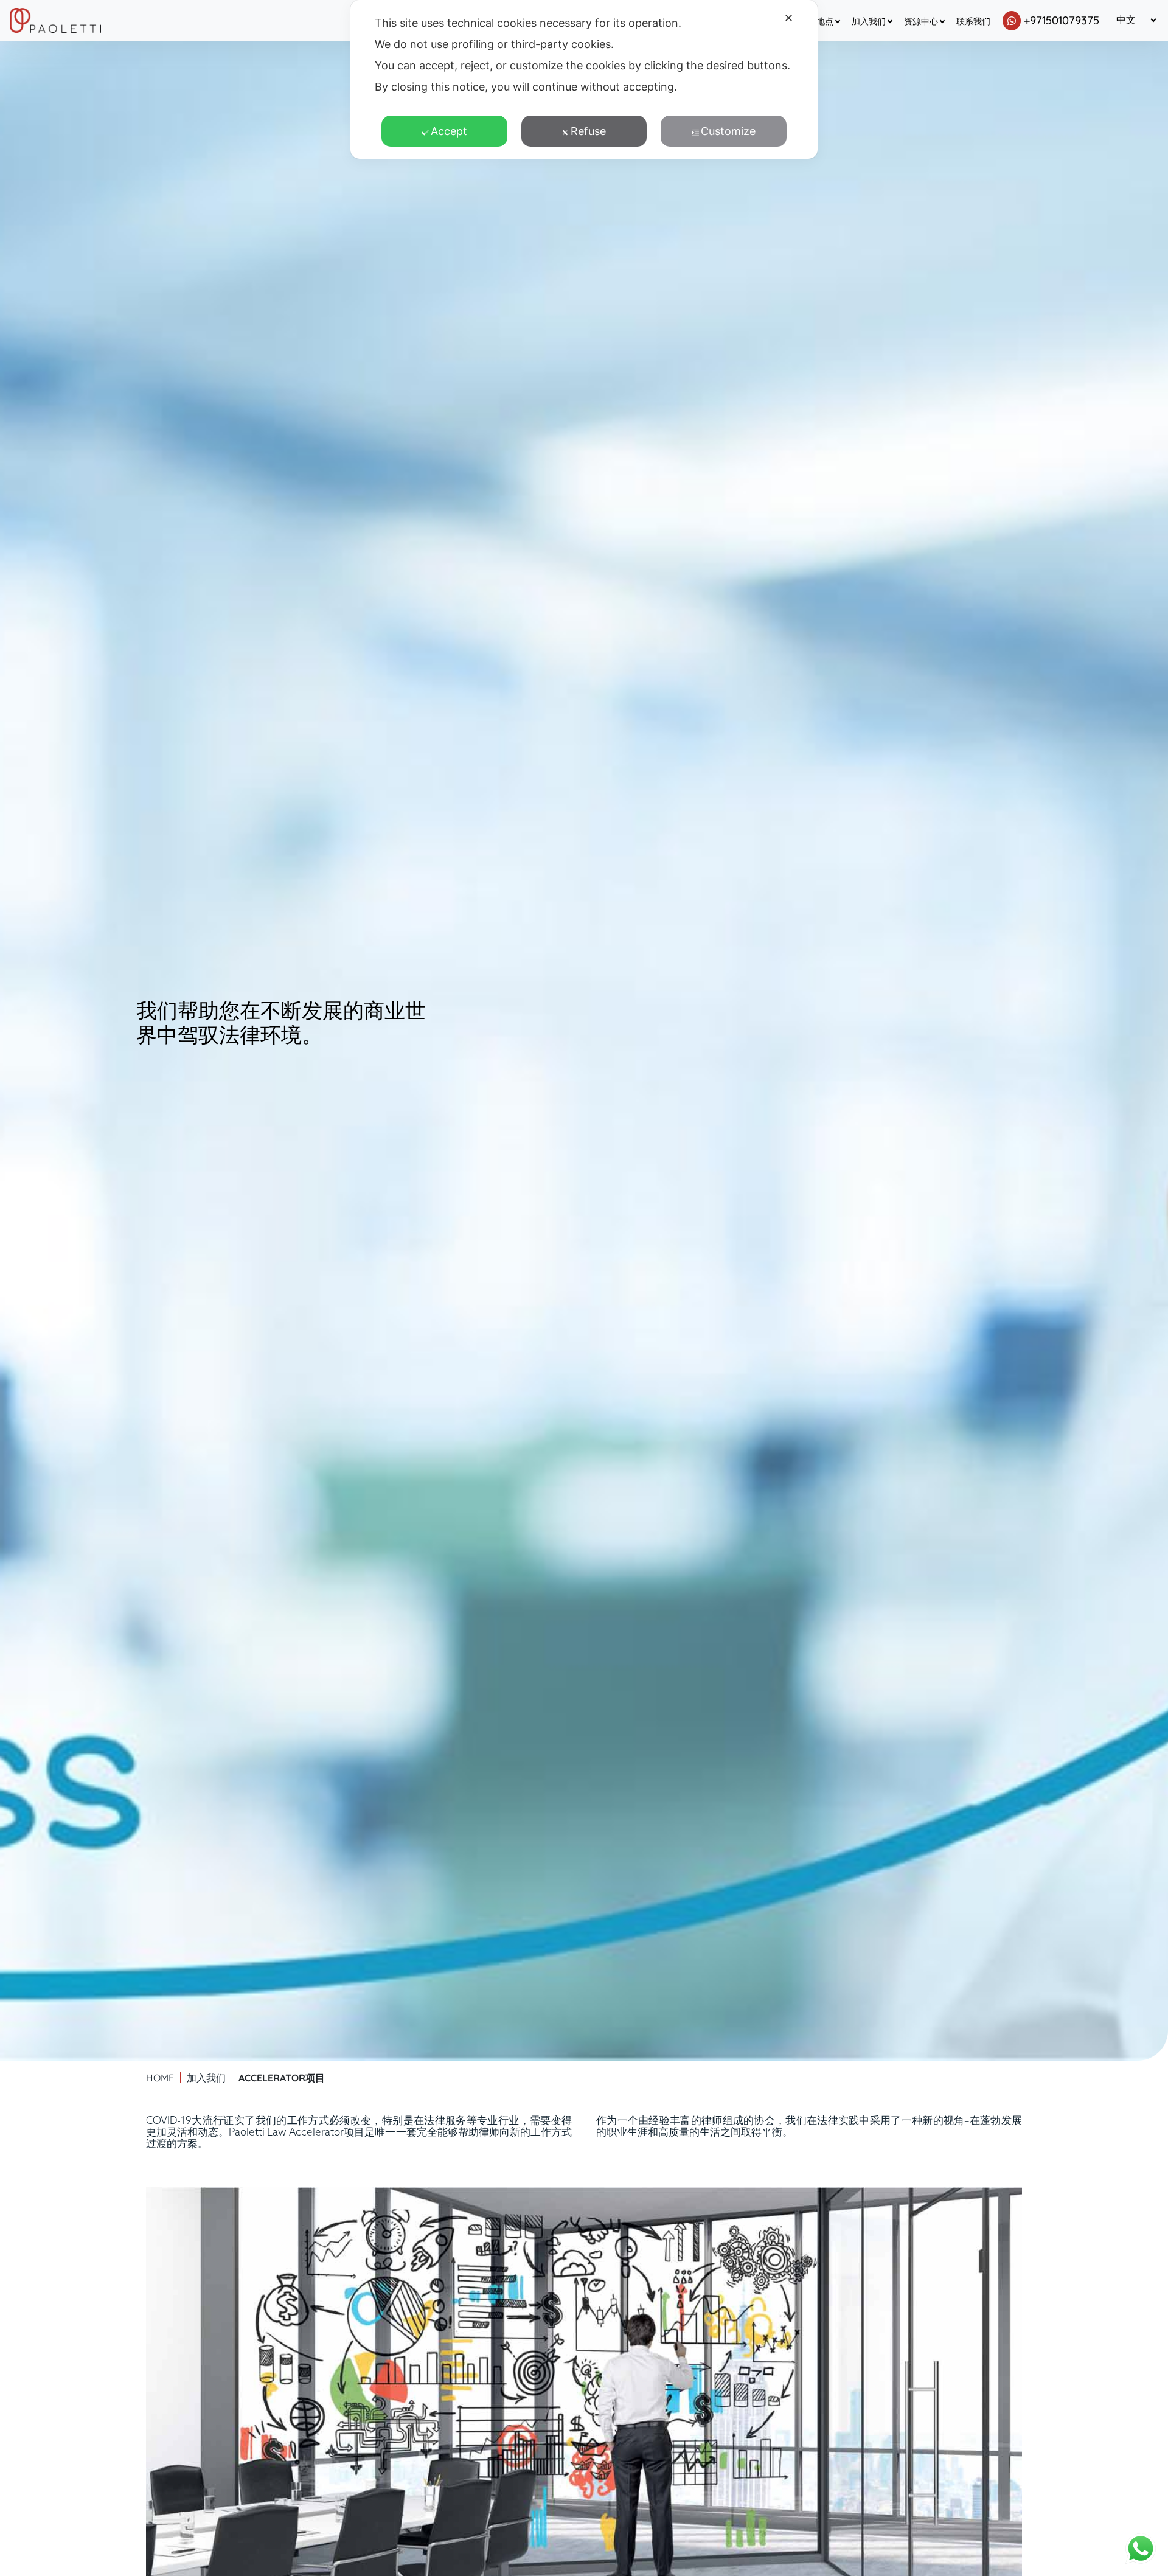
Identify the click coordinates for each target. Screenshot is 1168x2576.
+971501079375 (1062, 20)
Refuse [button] (588, 131)
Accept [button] (449, 131)
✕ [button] (789, 18)
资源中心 (921, 21)
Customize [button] (728, 131)
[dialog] (584, 79)
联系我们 (973, 21)
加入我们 (869, 21)
